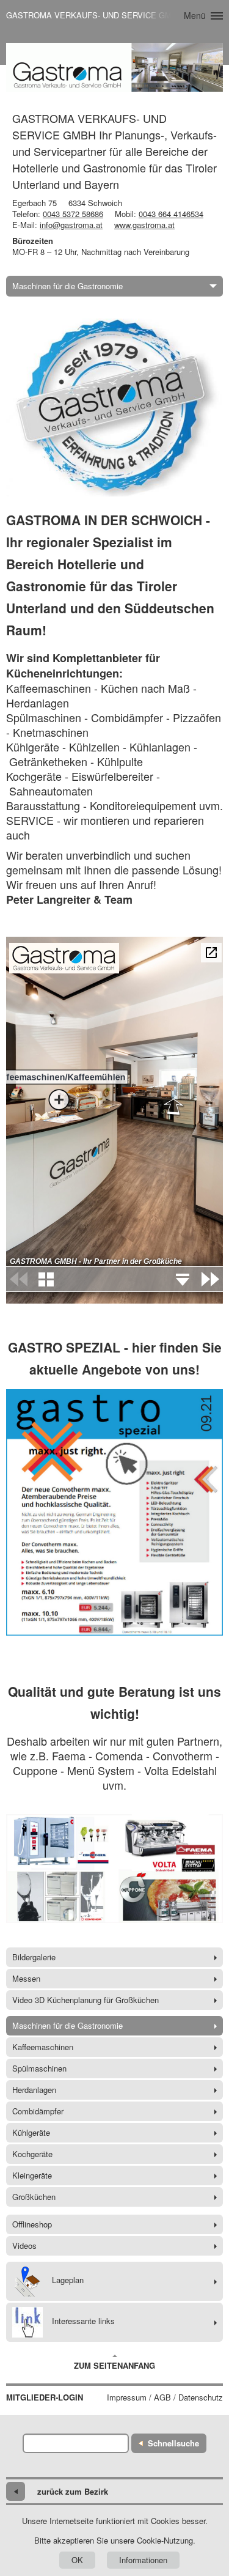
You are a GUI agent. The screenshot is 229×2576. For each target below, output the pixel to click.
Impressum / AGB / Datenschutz (165, 2397)
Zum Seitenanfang (114, 2365)
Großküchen (34, 2197)
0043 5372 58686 (73, 214)
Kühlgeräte (31, 2132)
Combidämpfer (38, 2111)
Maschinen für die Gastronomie (67, 286)
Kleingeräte (32, 2175)
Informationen (143, 2560)
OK (77, 2560)
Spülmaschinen (39, 2068)
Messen (26, 1978)
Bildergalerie (34, 1957)
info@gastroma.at (71, 225)
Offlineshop (32, 2224)
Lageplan (68, 2280)
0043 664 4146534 (171, 214)
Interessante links (83, 2321)
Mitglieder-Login (45, 2397)
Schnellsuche (173, 2443)
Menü (195, 15)
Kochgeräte (32, 2154)
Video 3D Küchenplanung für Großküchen (85, 2000)
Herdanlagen (34, 2090)
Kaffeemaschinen (43, 2047)
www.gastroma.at (144, 225)
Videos (24, 2246)
